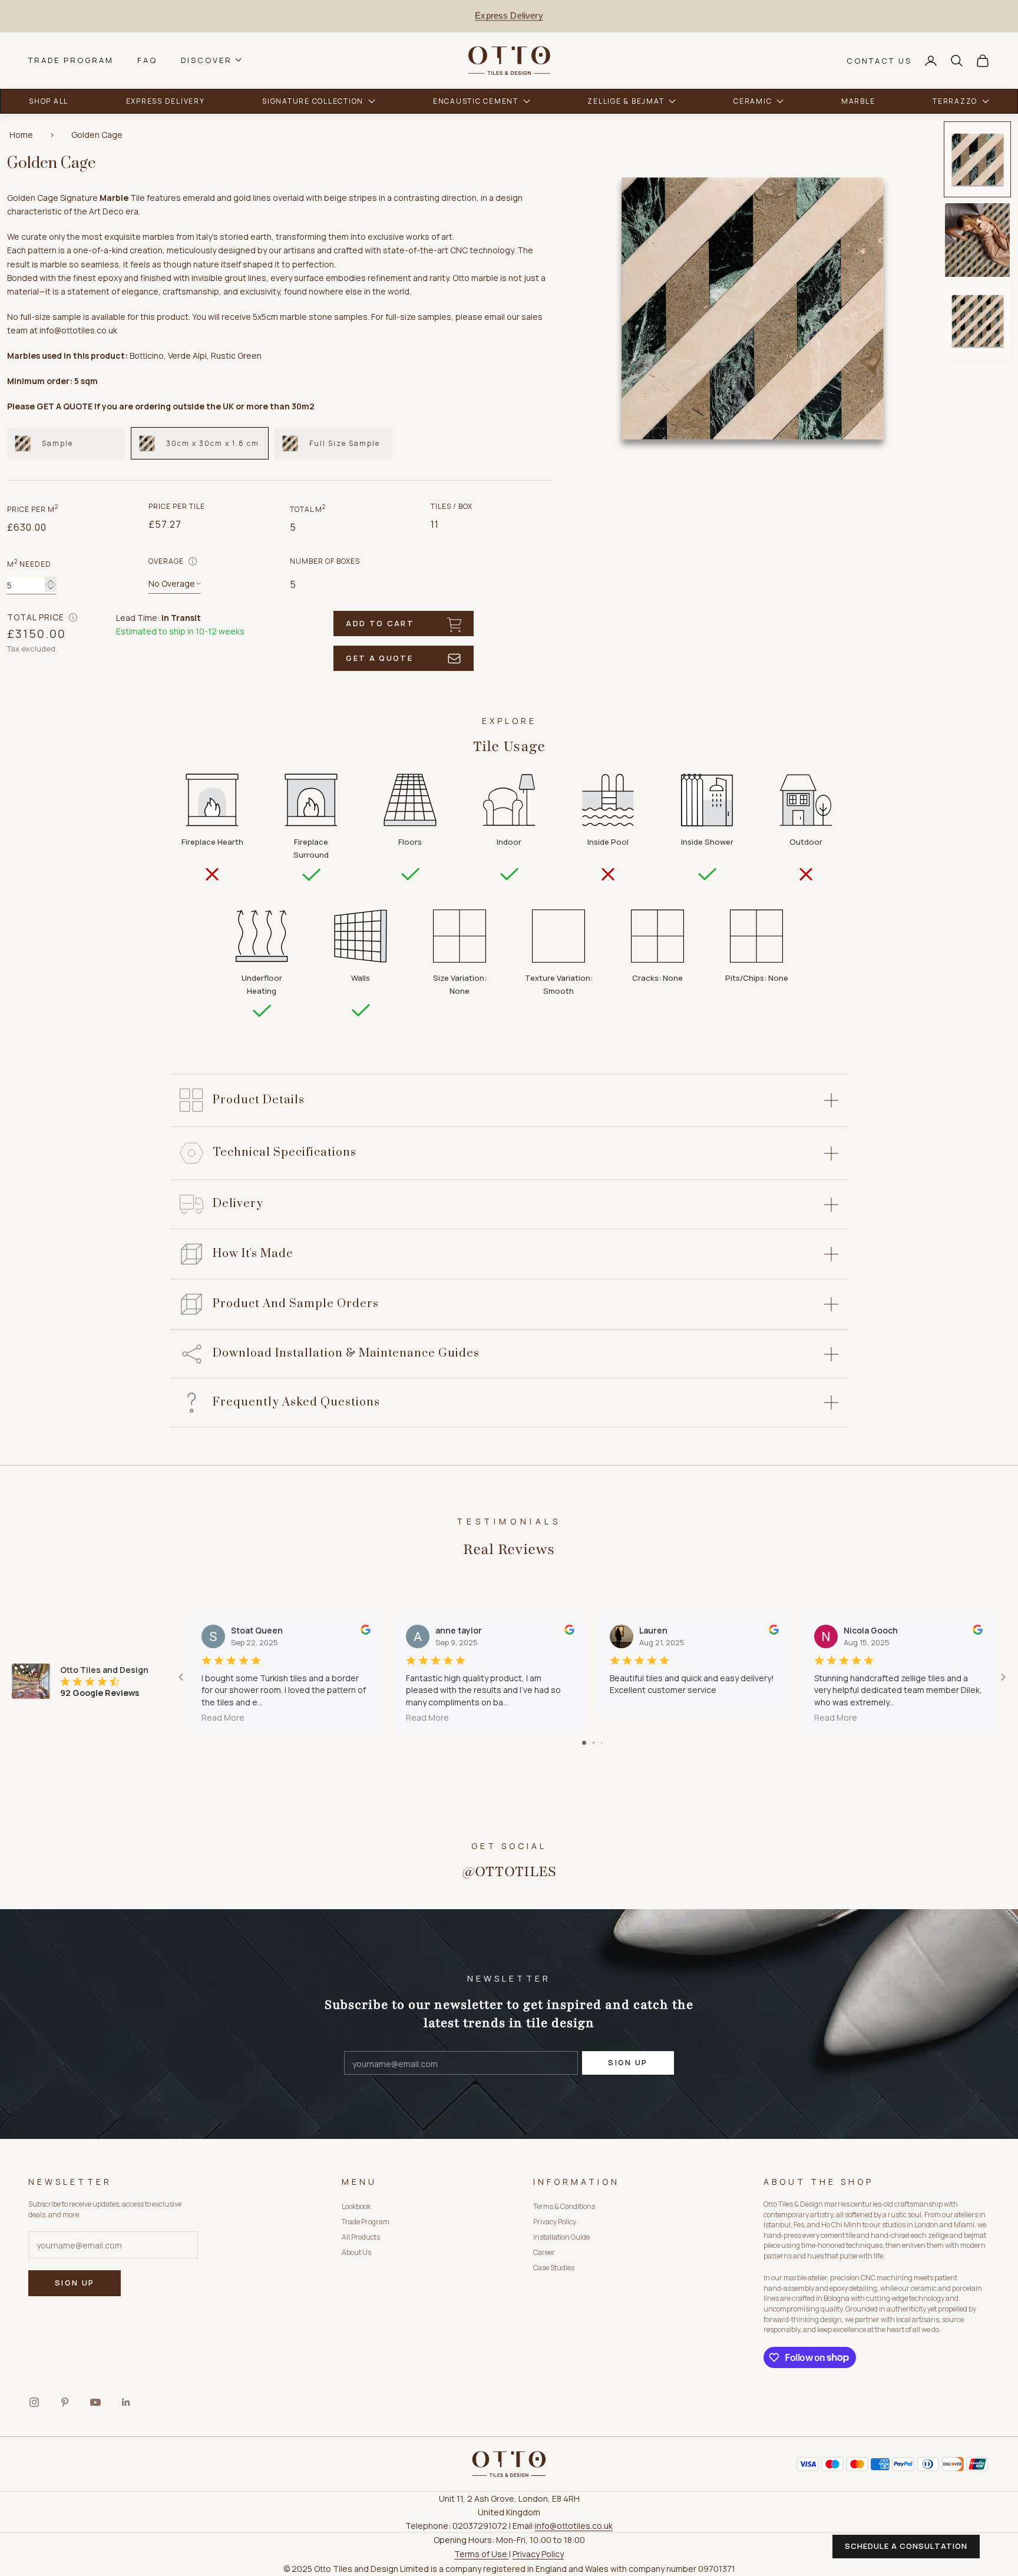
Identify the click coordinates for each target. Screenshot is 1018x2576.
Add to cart (380, 623)
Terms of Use (482, 2554)
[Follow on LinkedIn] (126, 2402)
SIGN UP (628, 2062)
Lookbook (356, 2206)
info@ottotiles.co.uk (574, 2526)
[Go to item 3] (977, 321)
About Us (356, 2252)
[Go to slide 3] (602, 1743)
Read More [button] (223, 1717)
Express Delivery (509, 16)
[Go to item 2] (977, 240)
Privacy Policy (555, 2222)
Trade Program (71, 60)
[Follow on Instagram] (34, 2402)
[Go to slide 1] (584, 1743)
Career (544, 2252)
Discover (206, 60)
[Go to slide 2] (594, 1743)
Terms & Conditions (564, 2206)
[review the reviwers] (366, 1630)
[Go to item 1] (977, 159)
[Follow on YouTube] (95, 2402)
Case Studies (554, 2268)
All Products (361, 2237)
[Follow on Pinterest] (65, 2402)
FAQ (147, 60)
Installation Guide (561, 2237)
